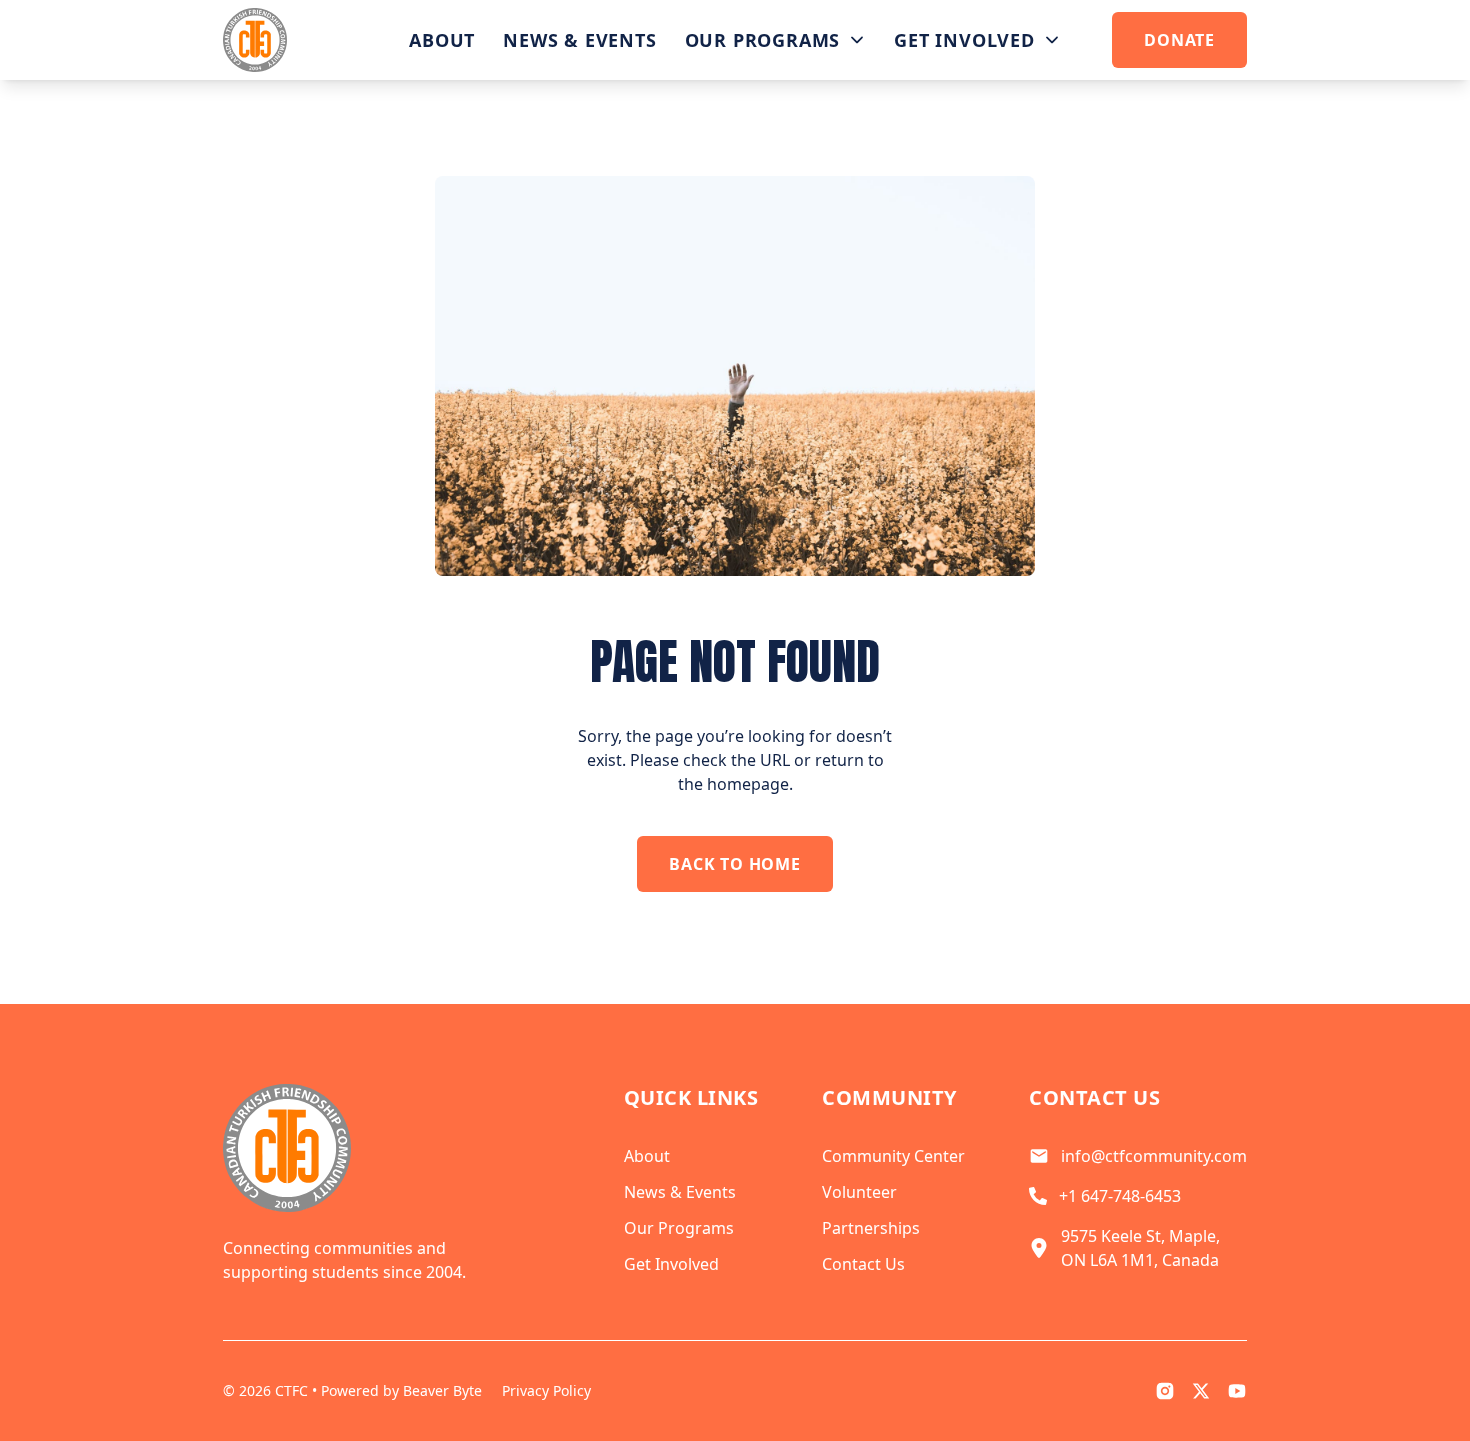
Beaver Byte (442, 1390)
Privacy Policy (546, 1390)
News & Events (579, 40)
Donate (1179, 40)
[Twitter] (1201, 1391)
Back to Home (735, 864)
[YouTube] (1237, 1391)
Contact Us (863, 1264)
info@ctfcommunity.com (1154, 1156)
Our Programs (763, 40)
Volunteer (859, 1192)
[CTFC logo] (255, 40)
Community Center (893, 1156)
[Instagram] (1165, 1391)
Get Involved (964, 40)
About (442, 40)
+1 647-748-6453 (1120, 1196)
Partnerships (871, 1228)
